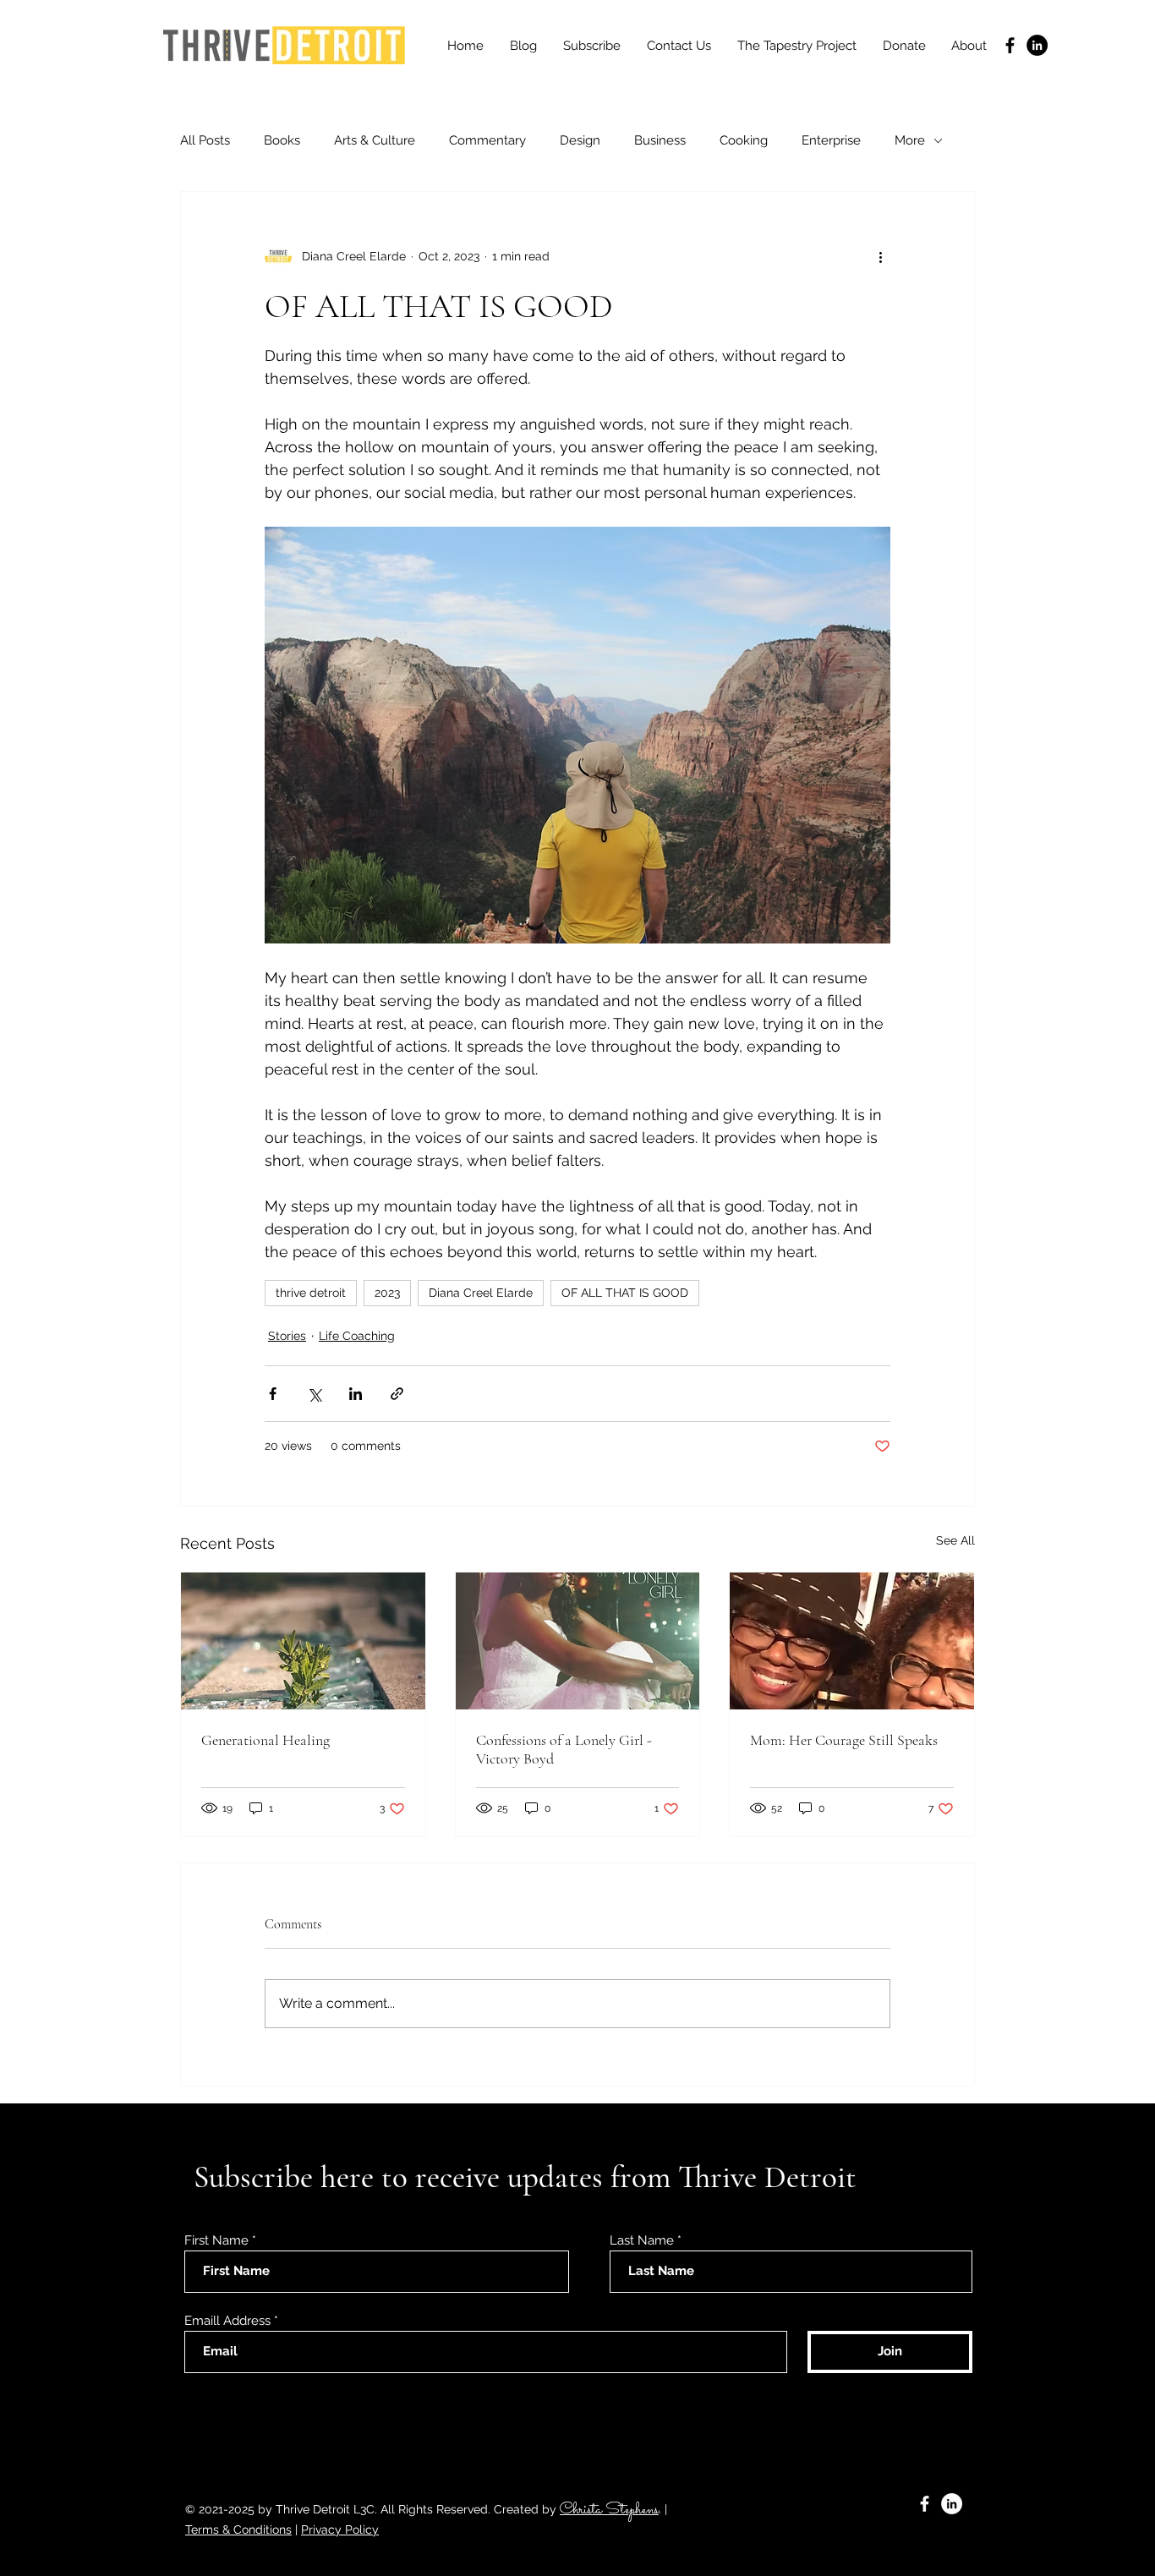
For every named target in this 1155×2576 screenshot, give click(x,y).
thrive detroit (311, 1293)
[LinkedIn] (1037, 45)
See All (955, 1540)
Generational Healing (265, 1740)
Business (660, 140)
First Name (216, 2241)
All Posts (205, 140)
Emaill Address (227, 2321)
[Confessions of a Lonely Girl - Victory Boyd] (578, 1641)
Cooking (744, 140)
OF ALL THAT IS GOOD (625, 1293)
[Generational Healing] (303, 1641)
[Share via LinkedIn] (356, 1394)
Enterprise (831, 140)
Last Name (642, 2241)
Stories (287, 1336)
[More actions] (880, 256)
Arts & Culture (375, 140)
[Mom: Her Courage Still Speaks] (852, 1641)
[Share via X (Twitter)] (314, 1394)
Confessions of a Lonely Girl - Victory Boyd (564, 1749)
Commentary (487, 140)
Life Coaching (357, 1336)
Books (282, 140)
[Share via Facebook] (273, 1394)
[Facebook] (1010, 45)
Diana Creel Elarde (481, 1293)
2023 (387, 1293)
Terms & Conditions (238, 2530)
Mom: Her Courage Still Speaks (844, 1740)
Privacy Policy (340, 2530)
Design (580, 140)
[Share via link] (397, 1394)
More (910, 140)
